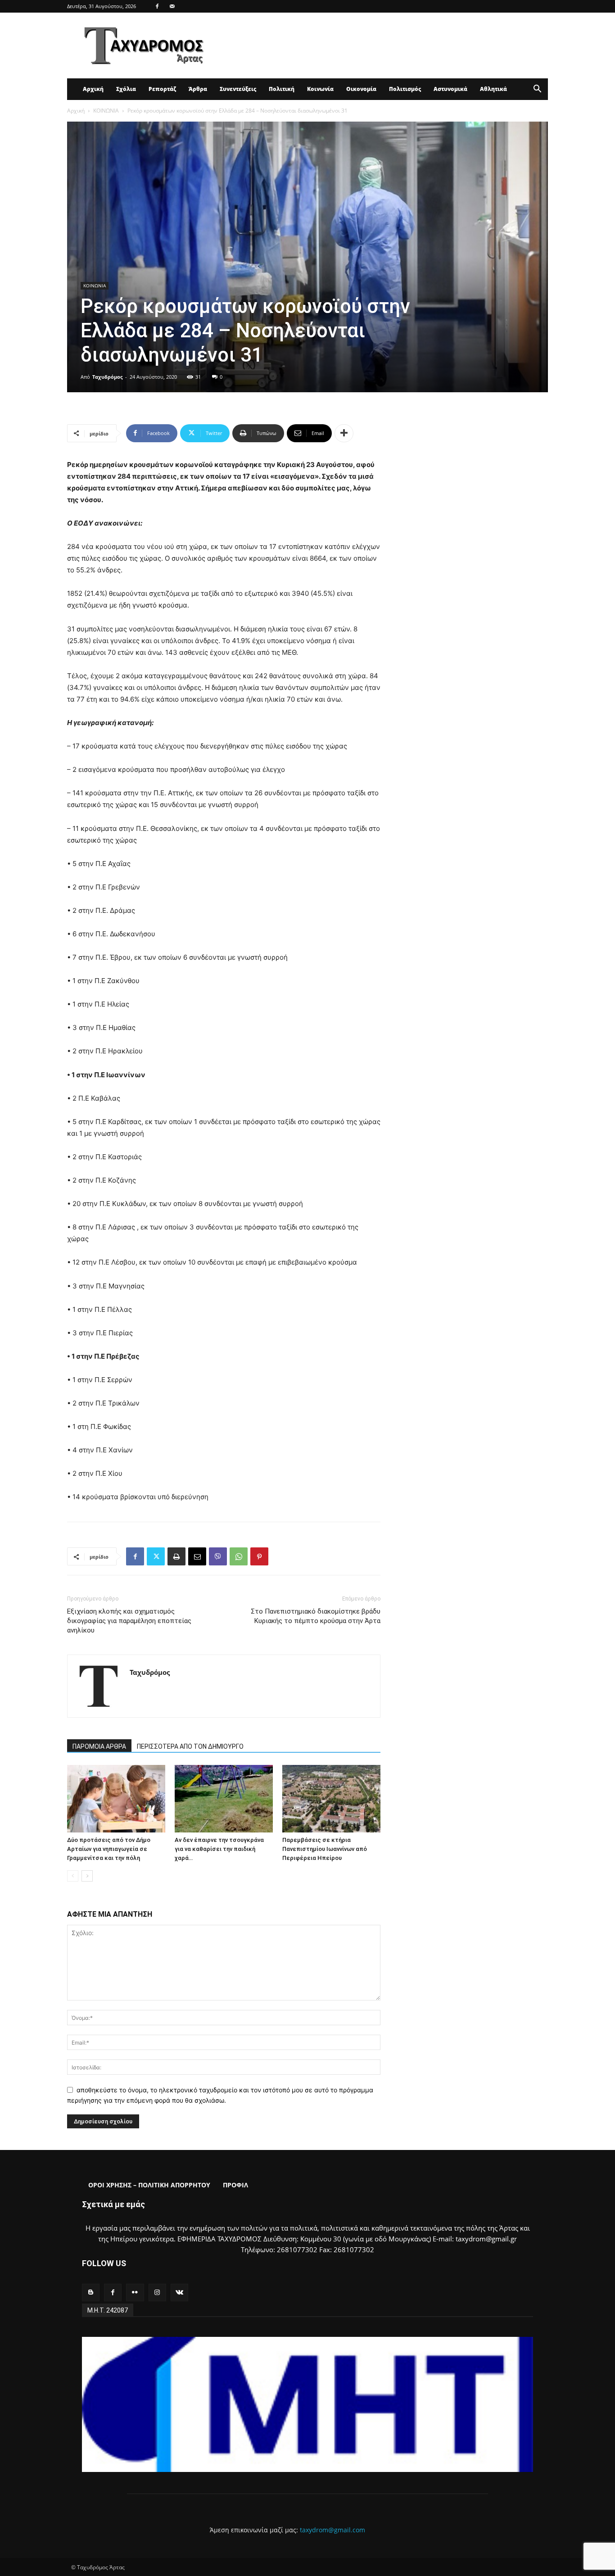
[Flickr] (135, 2293)
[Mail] (172, 6)
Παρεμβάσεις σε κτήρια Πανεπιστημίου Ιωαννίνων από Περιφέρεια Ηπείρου (325, 1849)
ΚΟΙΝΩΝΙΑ (106, 111)
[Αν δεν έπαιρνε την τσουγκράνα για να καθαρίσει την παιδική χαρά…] (224, 1799)
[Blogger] (91, 2293)
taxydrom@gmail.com (332, 2530)
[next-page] (87, 1876)
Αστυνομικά (450, 89)
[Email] (197, 1556)
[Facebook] (157, 6)
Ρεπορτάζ (162, 89)
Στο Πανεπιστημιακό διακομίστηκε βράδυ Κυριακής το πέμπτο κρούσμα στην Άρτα (316, 1616)
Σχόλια (126, 89)
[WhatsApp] (239, 1556)
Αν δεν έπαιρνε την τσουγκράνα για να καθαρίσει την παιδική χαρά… (219, 1849)
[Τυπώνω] (176, 1556)
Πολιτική (282, 89)
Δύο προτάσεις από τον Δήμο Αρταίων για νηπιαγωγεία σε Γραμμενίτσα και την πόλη (109, 1849)
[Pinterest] (259, 1556)
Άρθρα (198, 89)
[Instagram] (157, 2293)
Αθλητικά (493, 89)
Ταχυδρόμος (107, 377)
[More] (344, 433)
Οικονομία (361, 89)
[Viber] (218, 1556)
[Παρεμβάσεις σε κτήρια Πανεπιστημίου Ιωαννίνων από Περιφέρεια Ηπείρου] (331, 1799)
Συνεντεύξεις (238, 89)
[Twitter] (156, 1556)
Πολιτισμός (405, 89)
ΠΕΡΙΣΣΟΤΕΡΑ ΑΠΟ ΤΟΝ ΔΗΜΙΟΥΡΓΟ (190, 1746)
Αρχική (93, 89)
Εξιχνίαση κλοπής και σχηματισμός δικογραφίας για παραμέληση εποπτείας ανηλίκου (129, 1621)
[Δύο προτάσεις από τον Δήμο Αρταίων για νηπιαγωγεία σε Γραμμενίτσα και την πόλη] (116, 1799)
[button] (537, 90)
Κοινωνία (320, 89)
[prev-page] (73, 1876)
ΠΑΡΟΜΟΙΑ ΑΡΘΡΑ (99, 1746)
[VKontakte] (179, 2293)
